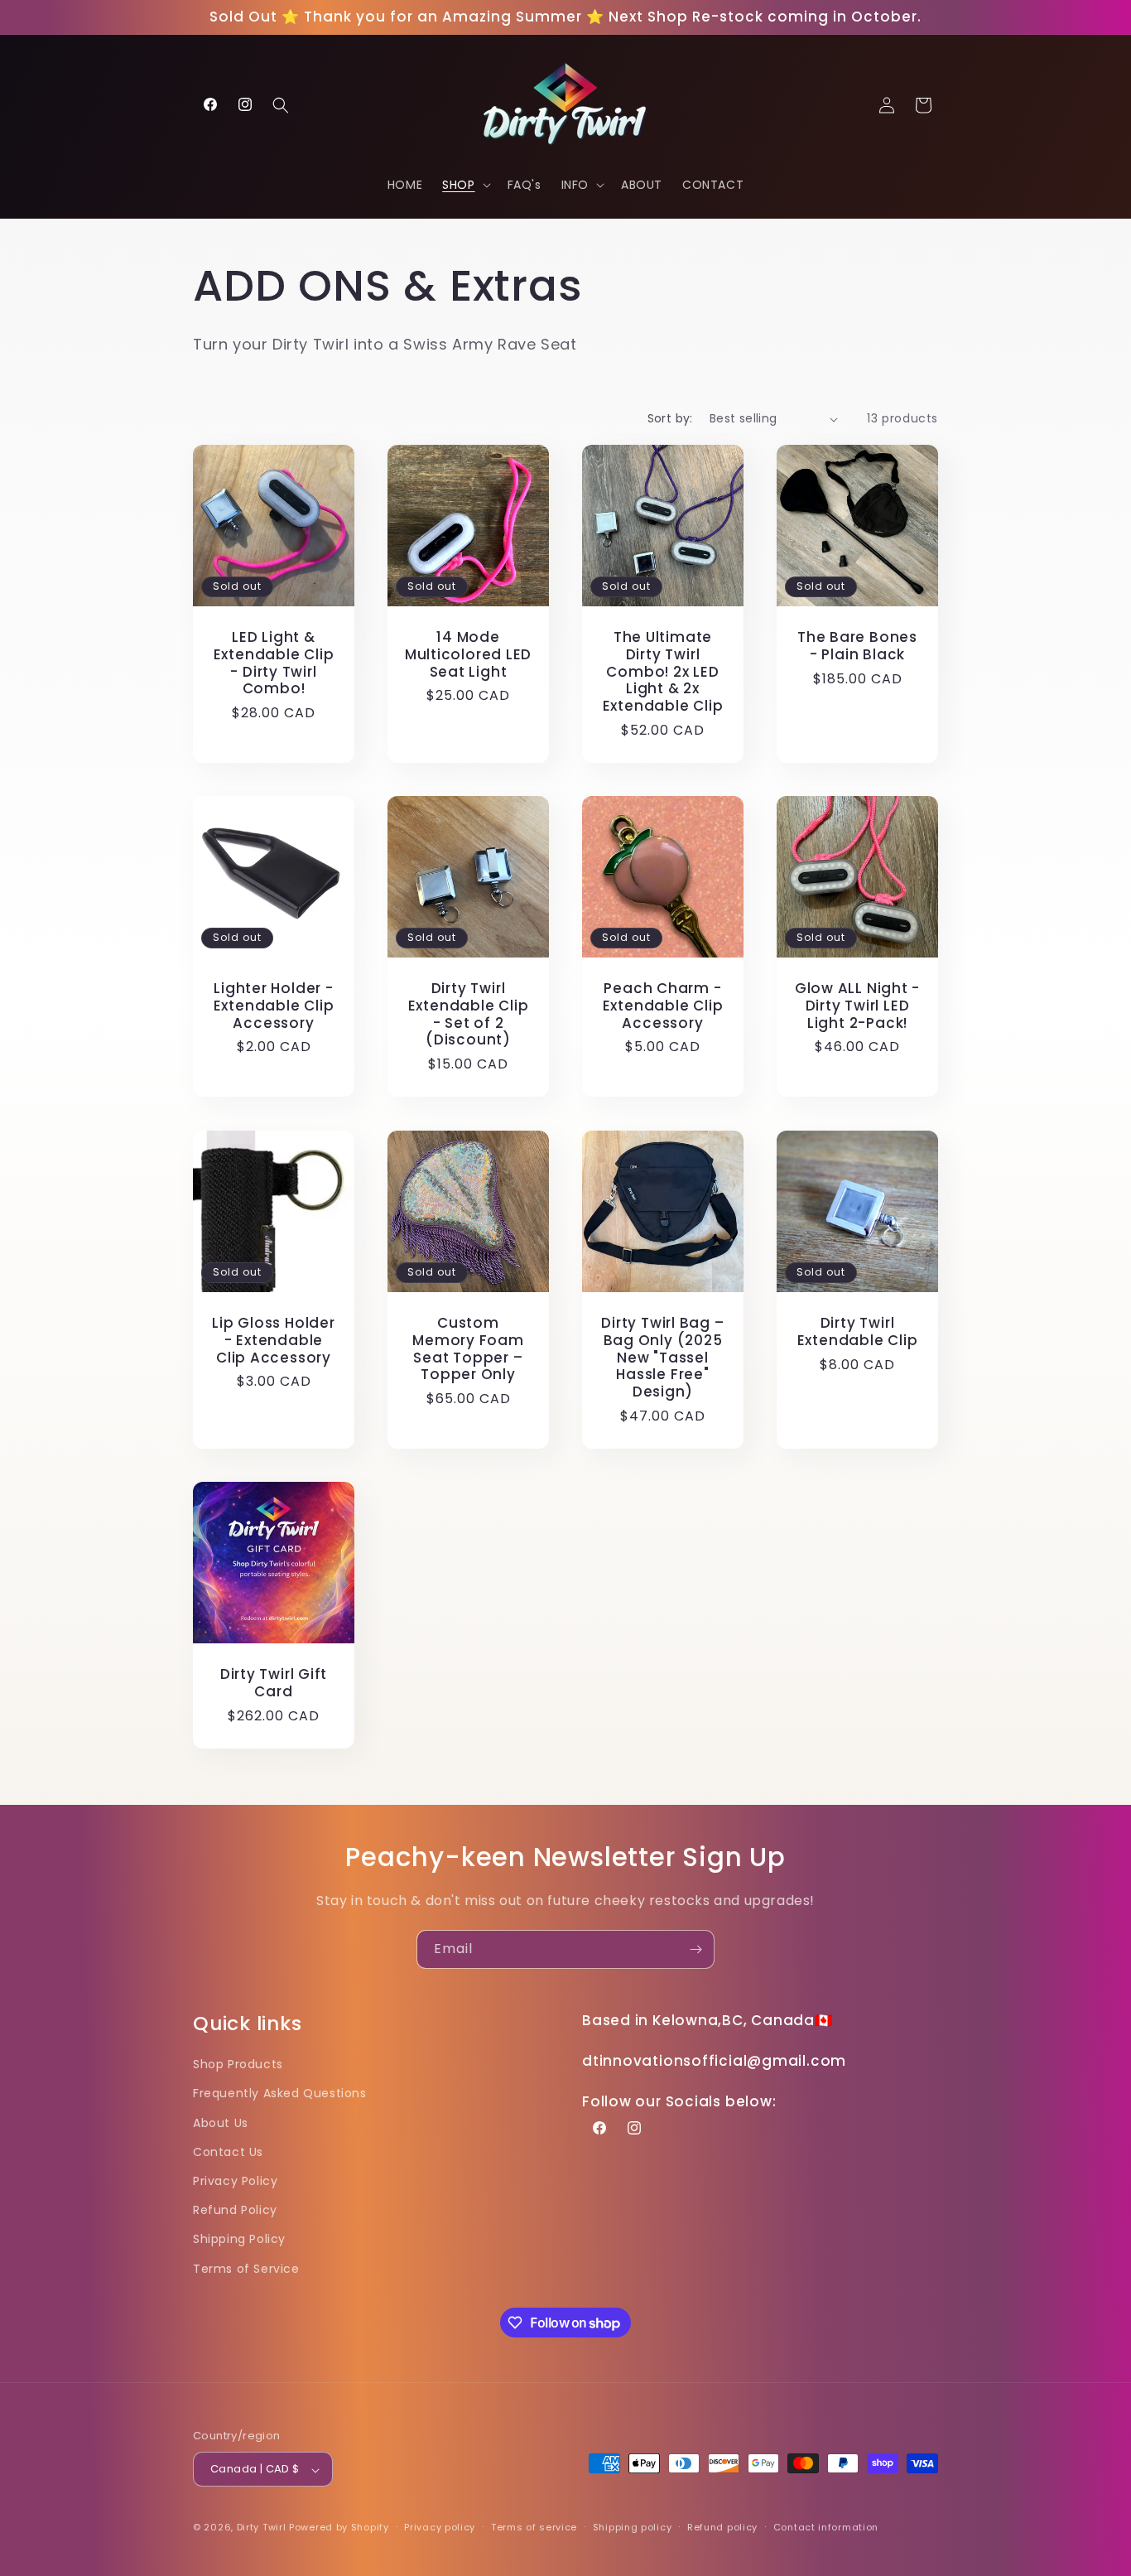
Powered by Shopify (339, 2528)
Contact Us (228, 2151)
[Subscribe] (695, 1949)
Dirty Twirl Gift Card (274, 1683)
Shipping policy (633, 2527)
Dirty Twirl (262, 2528)
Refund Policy (235, 2210)
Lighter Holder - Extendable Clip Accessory (274, 1006)
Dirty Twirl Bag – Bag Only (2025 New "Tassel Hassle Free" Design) (662, 1358)
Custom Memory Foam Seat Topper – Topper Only (468, 1349)
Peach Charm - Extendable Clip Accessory (663, 1006)
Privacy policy (440, 2527)
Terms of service (534, 2527)
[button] (281, 105)
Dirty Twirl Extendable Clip (858, 1332)
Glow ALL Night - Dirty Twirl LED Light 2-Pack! (857, 1006)
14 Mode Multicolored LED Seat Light (468, 654)
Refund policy (722, 2527)
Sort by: (670, 418)
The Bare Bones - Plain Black (857, 646)
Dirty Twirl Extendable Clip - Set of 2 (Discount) (469, 1014)
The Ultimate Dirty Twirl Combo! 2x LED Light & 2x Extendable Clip (663, 672)
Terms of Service (246, 2268)
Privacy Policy (235, 2180)
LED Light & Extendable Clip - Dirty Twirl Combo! (274, 663)
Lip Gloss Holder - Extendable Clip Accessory (273, 1340)
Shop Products (238, 2064)
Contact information (826, 2527)
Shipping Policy (239, 2239)
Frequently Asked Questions (280, 2093)
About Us (221, 2122)
